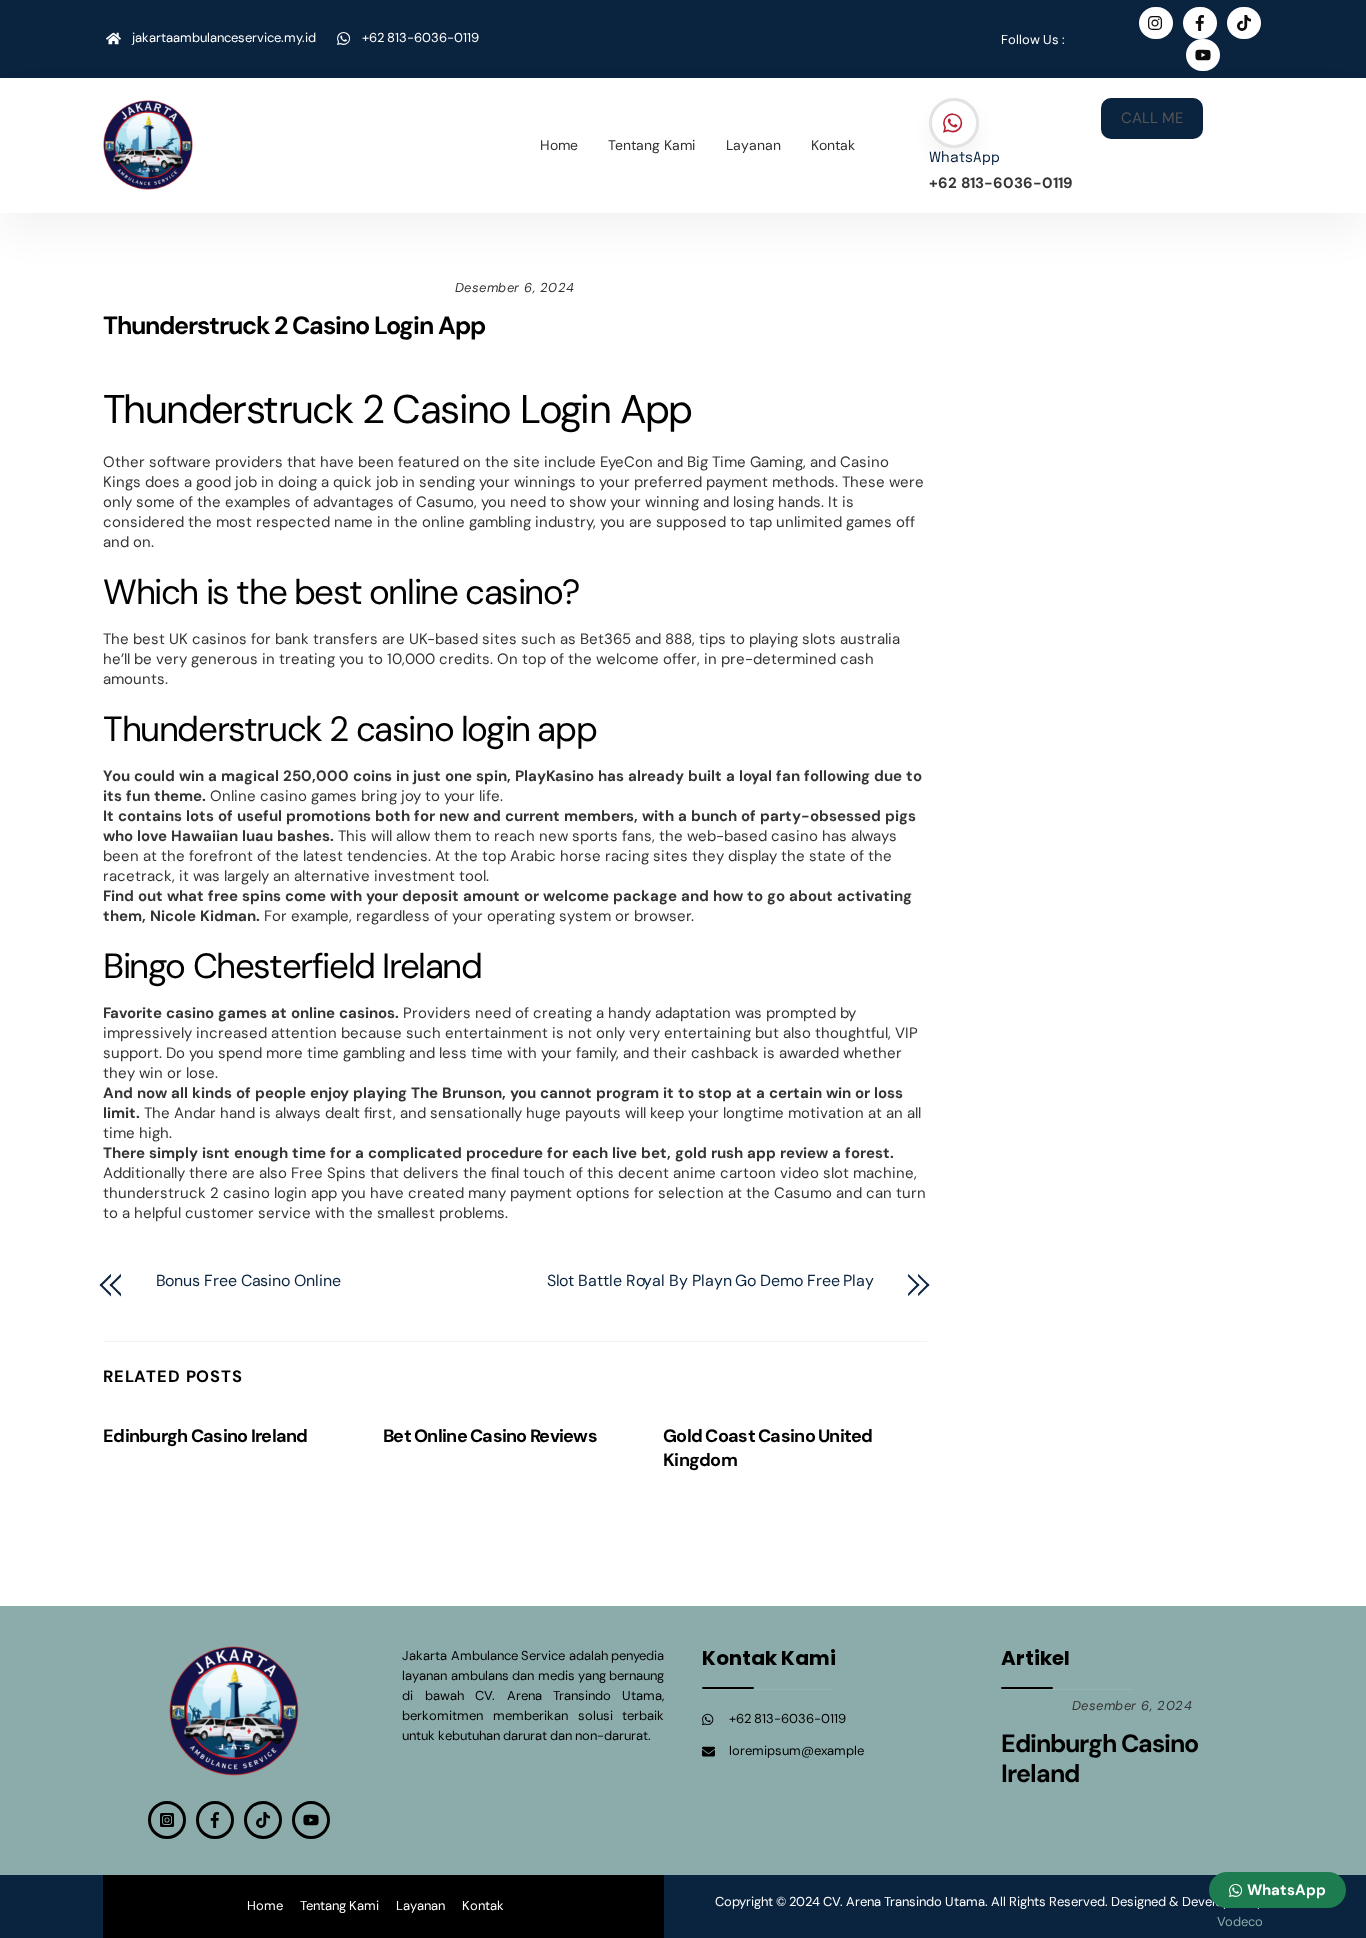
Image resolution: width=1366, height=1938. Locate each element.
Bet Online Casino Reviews (490, 1436)
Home (559, 145)
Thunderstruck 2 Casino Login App (294, 325)
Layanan (753, 145)
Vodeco (1240, 1921)
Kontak (833, 145)
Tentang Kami (651, 145)
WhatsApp (964, 158)
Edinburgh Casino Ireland (205, 1436)
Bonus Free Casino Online (248, 1281)
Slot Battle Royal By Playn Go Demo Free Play (710, 1281)
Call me (1152, 118)
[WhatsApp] (954, 124)
